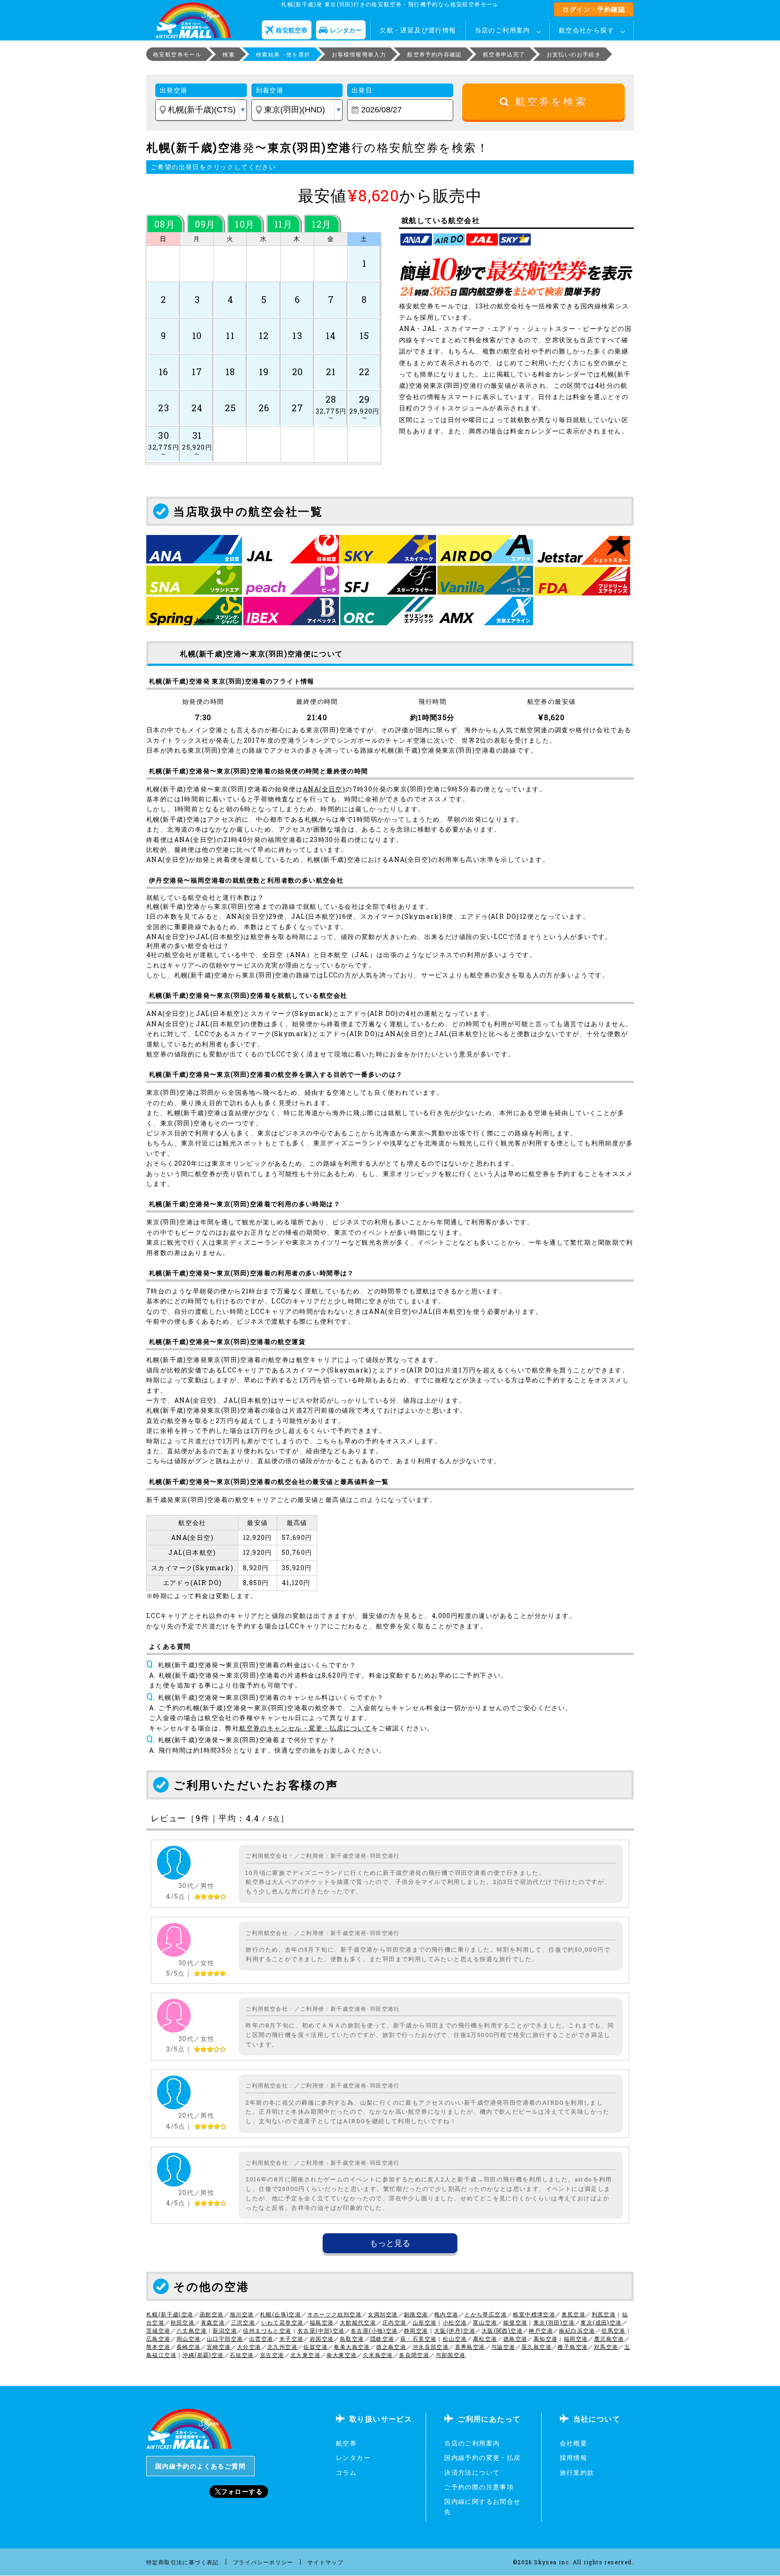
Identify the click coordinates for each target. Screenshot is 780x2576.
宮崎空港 (219, 2347)
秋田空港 (183, 2322)
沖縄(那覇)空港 (203, 2355)
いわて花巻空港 (283, 2322)
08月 (165, 224)
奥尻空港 (574, 2314)
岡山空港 (189, 2339)
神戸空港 (541, 2330)
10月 (245, 224)
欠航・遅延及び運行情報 (418, 30)
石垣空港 (242, 2355)
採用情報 (574, 2457)
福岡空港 (576, 2339)
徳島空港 (515, 2339)
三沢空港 (243, 2322)
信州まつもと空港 (267, 2330)
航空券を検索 (549, 102)
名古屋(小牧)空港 (374, 2330)
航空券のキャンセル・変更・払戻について (305, 1728)
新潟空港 (225, 2330)
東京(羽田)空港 (554, 2322)
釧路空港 (416, 2314)
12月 (322, 224)
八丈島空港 (192, 2330)
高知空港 (546, 2339)
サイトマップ (325, 2562)
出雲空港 (261, 2339)
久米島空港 (378, 2355)
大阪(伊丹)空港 (455, 2330)
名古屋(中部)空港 (321, 2330)
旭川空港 (242, 2314)
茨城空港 (158, 2330)
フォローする (242, 2491)
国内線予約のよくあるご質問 (200, 2466)
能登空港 (515, 2322)
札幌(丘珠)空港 (281, 2314)
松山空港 (455, 2339)
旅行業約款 (577, 2472)
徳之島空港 (391, 2347)
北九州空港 (282, 2347)
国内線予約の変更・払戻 (482, 2457)
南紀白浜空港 (577, 2330)
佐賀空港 (316, 2347)
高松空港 (485, 2339)
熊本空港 (158, 2347)
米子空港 (292, 2339)
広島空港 (158, 2339)
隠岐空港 (382, 2339)
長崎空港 (189, 2347)
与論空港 (503, 2347)
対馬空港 (606, 2347)
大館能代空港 (358, 2322)
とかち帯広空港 (486, 2314)
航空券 (346, 2443)
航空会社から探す (587, 30)
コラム (346, 2472)
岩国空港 (322, 2339)
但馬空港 (613, 2330)
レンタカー (353, 2457)
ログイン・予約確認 (594, 9)
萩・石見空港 (418, 2339)
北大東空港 (305, 2355)
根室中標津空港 (534, 2314)
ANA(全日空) (324, 789)
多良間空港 (414, 2355)
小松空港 (455, 2322)
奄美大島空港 (352, 2347)
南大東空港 (341, 2355)
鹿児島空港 (609, 2339)
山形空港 (425, 2322)
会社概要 (574, 2443)
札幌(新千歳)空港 (170, 2314)
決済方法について (472, 2472)
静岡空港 (416, 2330)
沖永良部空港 (431, 2347)
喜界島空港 (470, 2347)
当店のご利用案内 (503, 30)
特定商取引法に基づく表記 (183, 2562)
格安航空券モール (177, 54)
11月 (283, 224)
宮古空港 (272, 2355)
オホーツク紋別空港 (335, 2314)
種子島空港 (573, 2347)
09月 (205, 224)
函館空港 (212, 2314)
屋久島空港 (536, 2347)
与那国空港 (451, 2355)
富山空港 (485, 2322)
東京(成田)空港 (601, 2322)
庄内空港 (395, 2322)
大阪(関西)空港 (502, 2330)
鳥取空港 (352, 2339)
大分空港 (249, 2347)
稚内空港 (446, 2314)
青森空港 (213, 2322)
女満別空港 (383, 2314)
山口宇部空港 (225, 2339)
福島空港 (322, 2322)
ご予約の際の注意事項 (479, 2487)
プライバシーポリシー (263, 2562)
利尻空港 (604, 2314)
